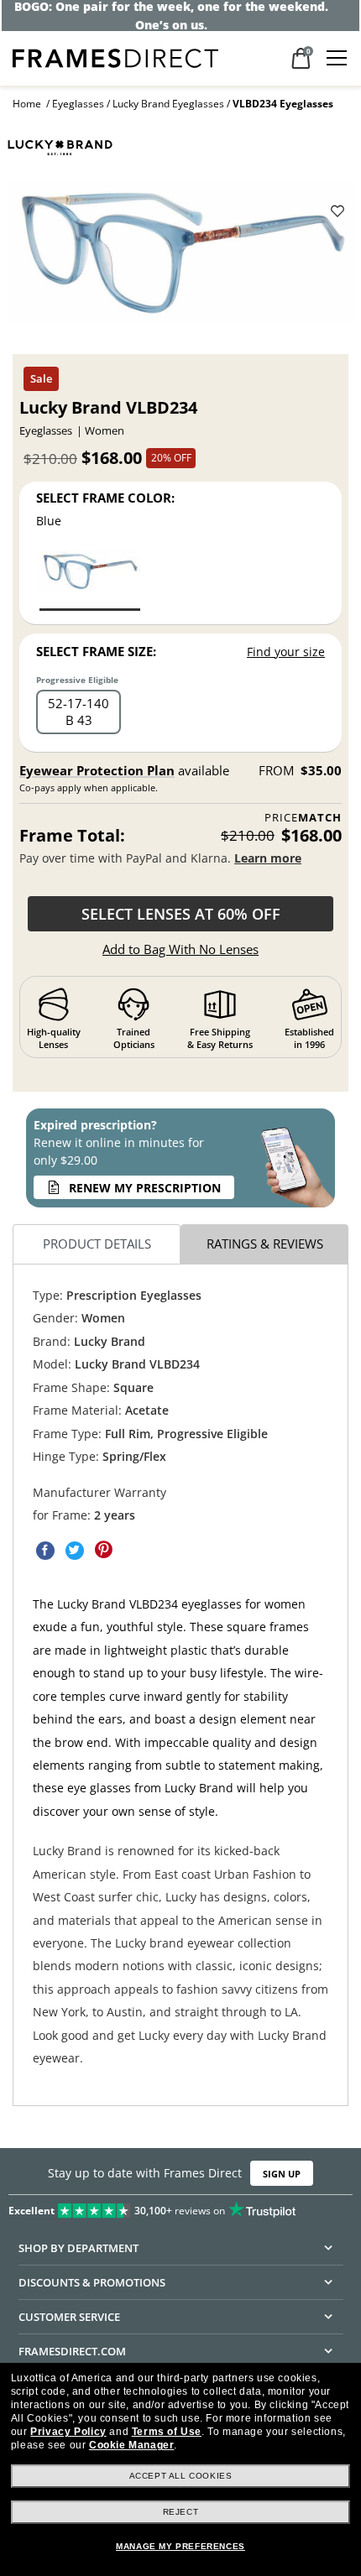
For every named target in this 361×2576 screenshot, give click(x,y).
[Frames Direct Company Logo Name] (115, 57)
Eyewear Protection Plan (97, 770)
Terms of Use (167, 2432)
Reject (181, 2512)
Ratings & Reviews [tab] (265, 1244)
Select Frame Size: (96, 651)
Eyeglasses (78, 104)
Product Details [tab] (97, 1244)
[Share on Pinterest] (104, 1550)
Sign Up (282, 2173)
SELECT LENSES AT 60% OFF (181, 914)
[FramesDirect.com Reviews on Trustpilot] (180, 2207)
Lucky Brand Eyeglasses (168, 104)
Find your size (286, 652)
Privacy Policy (68, 2432)
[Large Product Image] (181, 258)
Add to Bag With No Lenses (180, 949)
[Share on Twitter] (75, 1550)
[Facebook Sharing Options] (45, 1550)
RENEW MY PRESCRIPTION (145, 1188)
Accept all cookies (181, 2476)
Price (303, 818)
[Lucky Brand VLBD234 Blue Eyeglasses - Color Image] (90, 579)
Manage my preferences (180, 2546)
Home (27, 104)
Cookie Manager (131, 2445)
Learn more (268, 858)
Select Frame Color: (105, 498)
